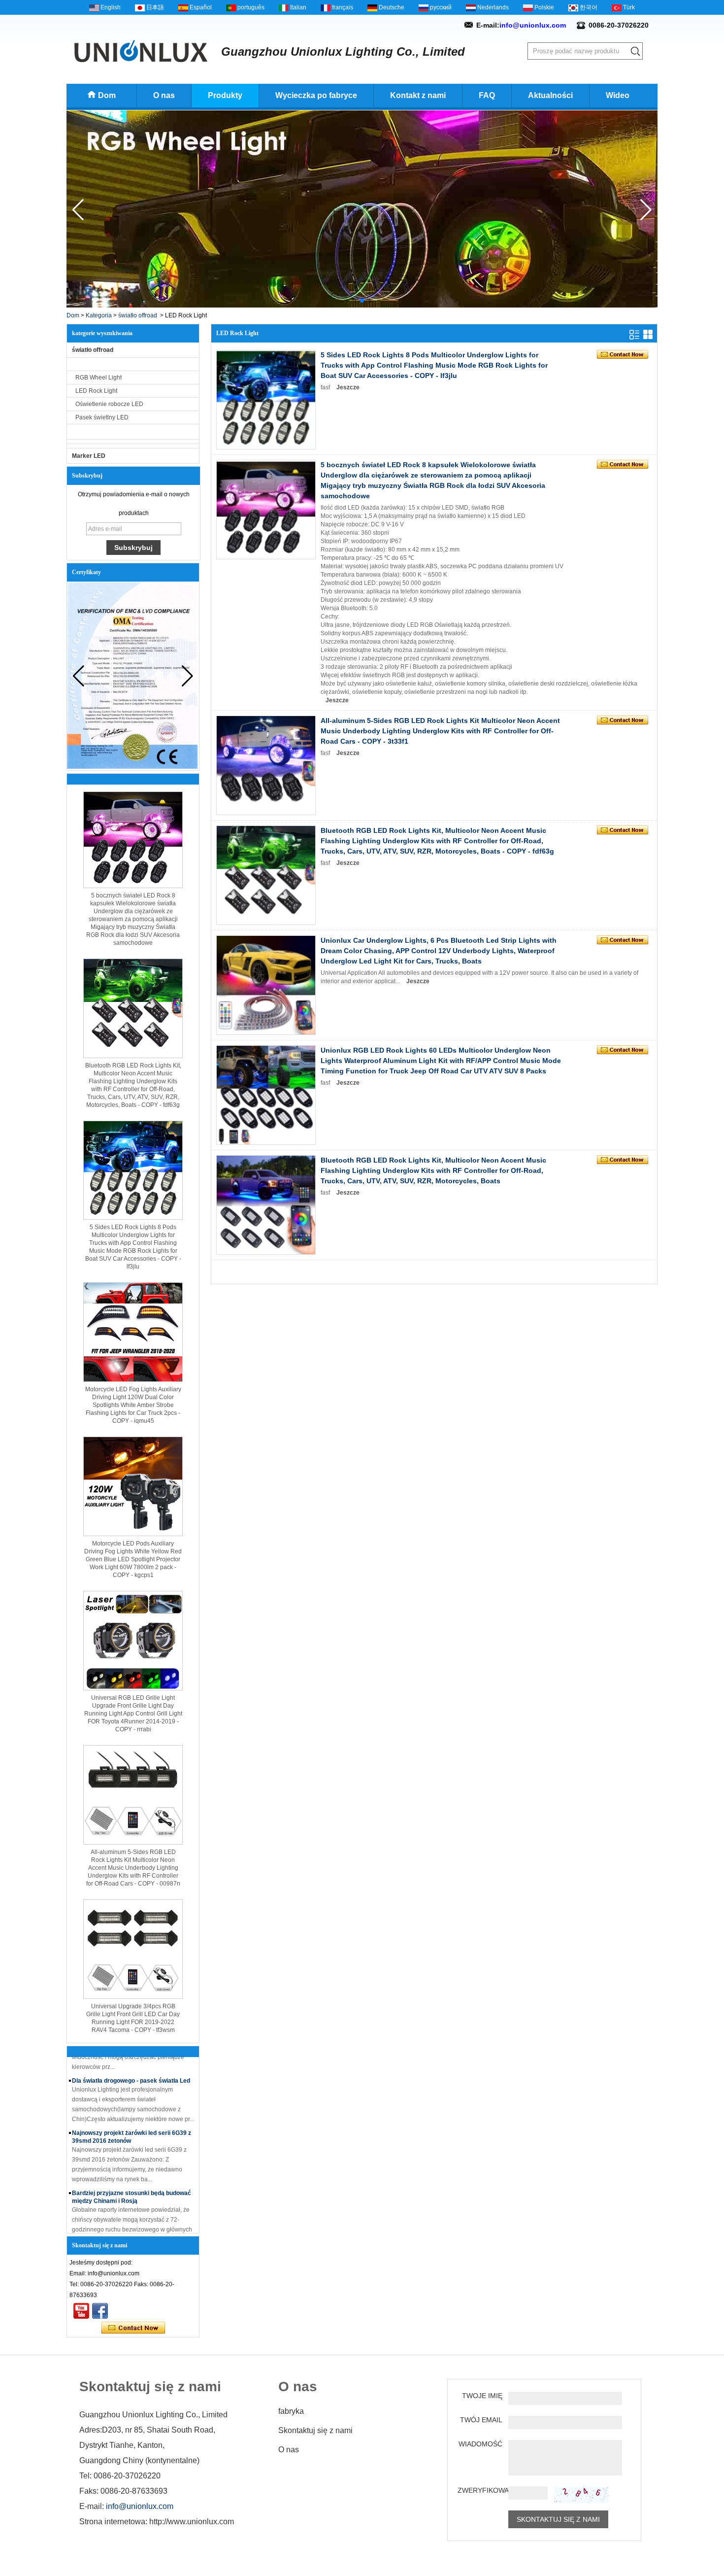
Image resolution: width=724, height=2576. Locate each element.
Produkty (225, 95)
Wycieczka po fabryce (316, 95)
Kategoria (99, 315)
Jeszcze (348, 387)
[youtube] (81, 2311)
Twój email (481, 2420)
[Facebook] (100, 2311)
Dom (107, 95)
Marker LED (89, 456)
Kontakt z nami (418, 95)
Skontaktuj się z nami (315, 2430)
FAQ (487, 95)
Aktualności (550, 95)
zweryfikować (480, 2490)
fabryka (291, 2411)
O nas (164, 95)
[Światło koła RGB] (362, 306)
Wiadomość (480, 2444)
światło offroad (138, 315)
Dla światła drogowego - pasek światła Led (131, 2064)
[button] (354, 301)
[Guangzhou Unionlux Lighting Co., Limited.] (141, 51)
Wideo (618, 95)
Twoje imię (482, 2396)
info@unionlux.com (533, 25)
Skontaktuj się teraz (133, 2328)
